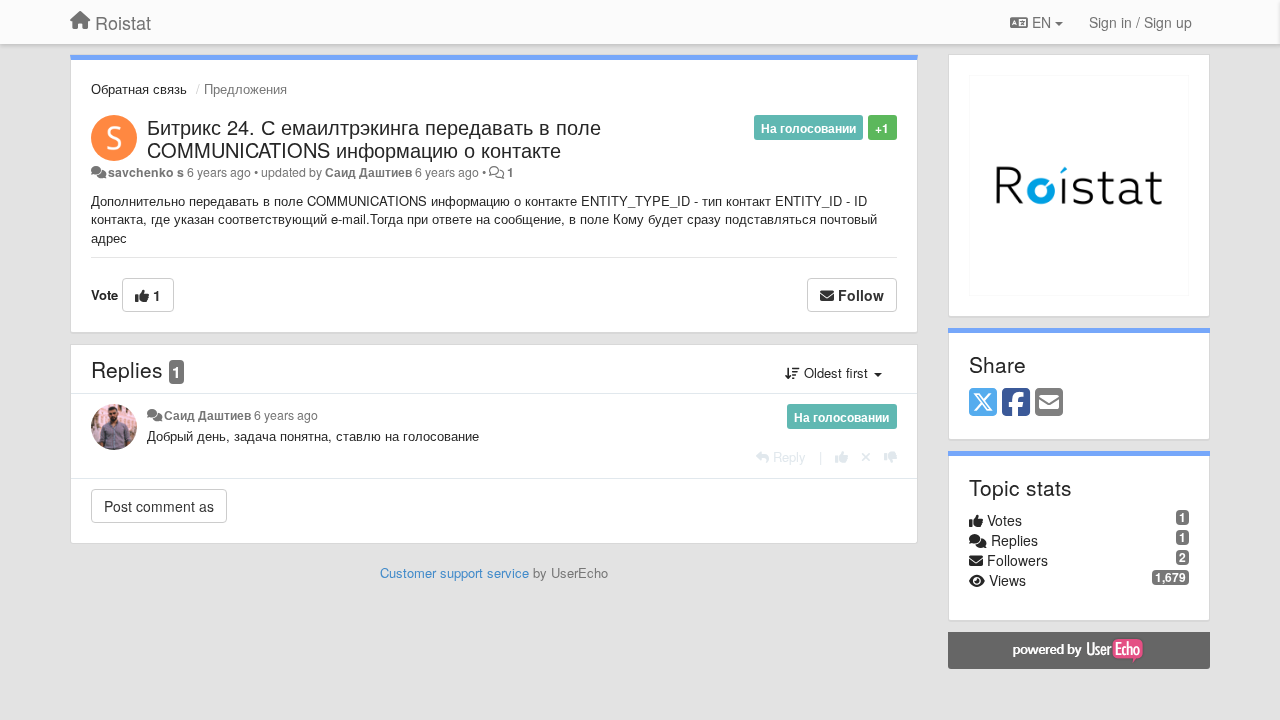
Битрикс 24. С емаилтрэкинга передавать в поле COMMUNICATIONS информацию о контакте (374, 138)
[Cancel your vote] (866, 456)
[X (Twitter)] (983, 403)
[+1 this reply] (841, 456)
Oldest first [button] (836, 372)
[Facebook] (1016, 403)
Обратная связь (139, 88)
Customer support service (454, 572)
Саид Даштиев (368, 172)
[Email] (1049, 403)
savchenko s (146, 172)
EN (1041, 22)
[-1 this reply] (890, 456)
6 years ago (286, 415)
